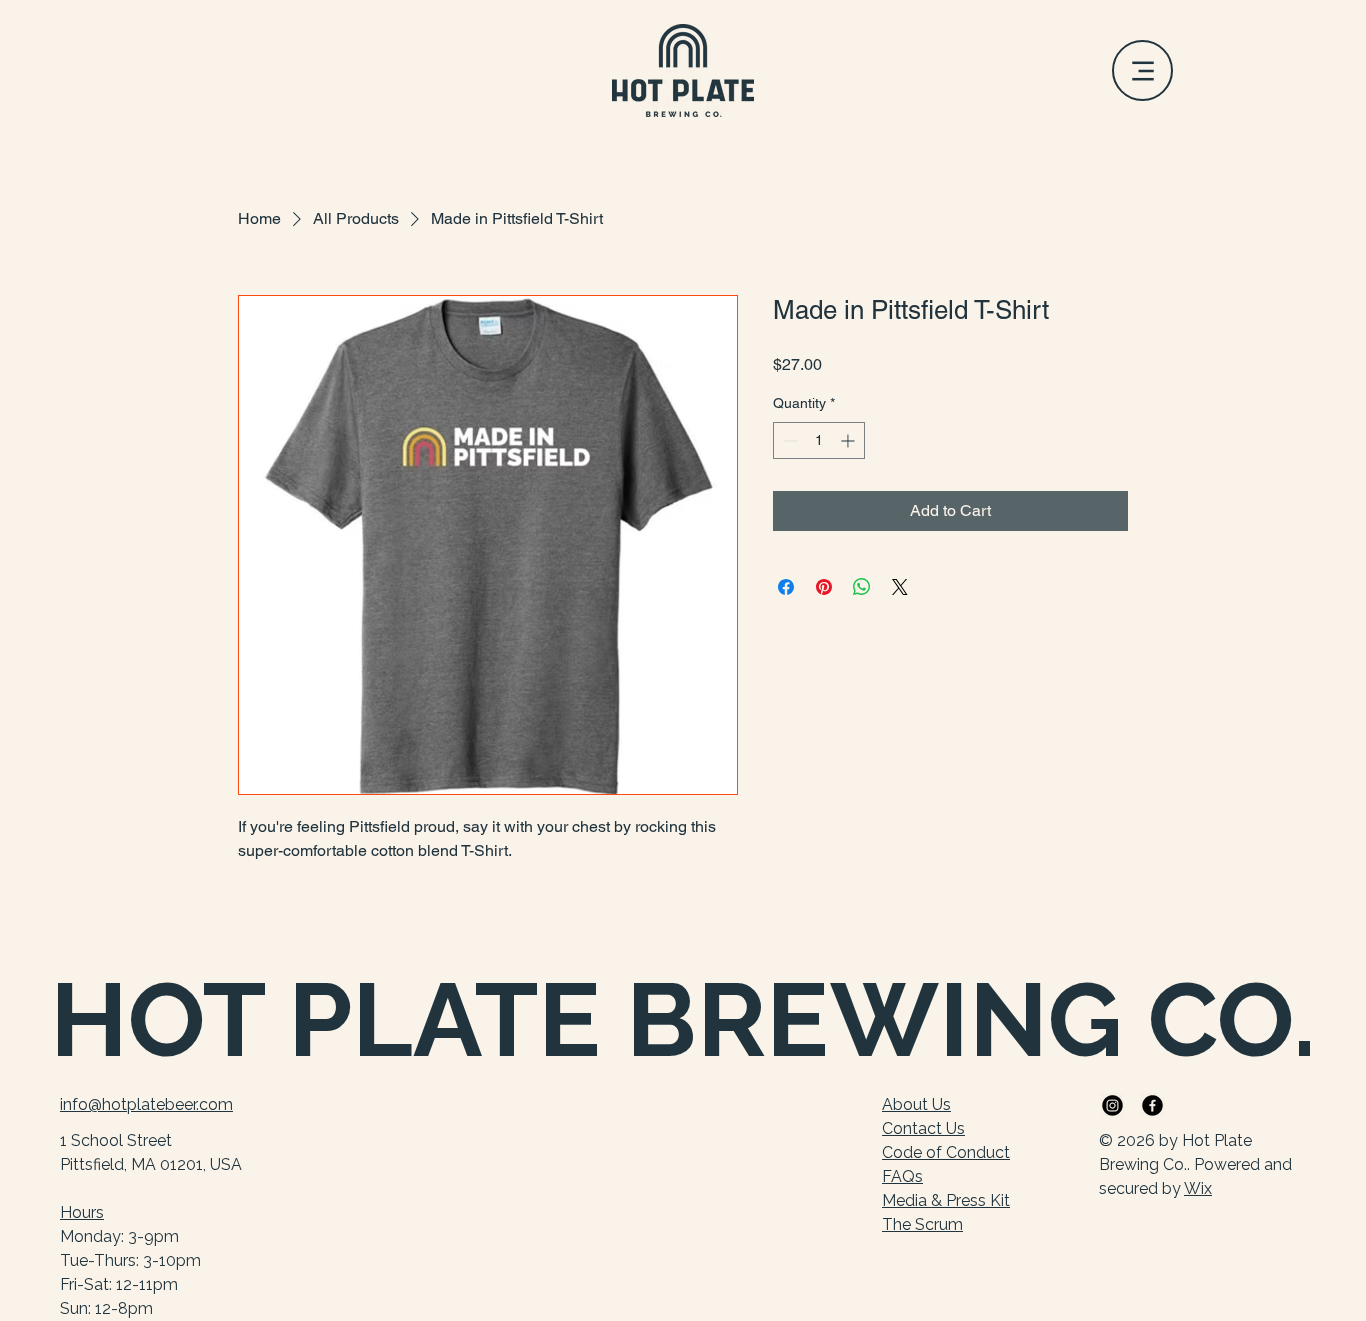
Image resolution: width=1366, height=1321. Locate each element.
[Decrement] (788, 440)
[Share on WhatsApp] (862, 587)
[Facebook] (1152, 1105)
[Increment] (849, 440)
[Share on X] (900, 587)
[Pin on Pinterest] (824, 587)
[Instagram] (1112, 1105)
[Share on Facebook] (786, 587)
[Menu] (1142, 70)
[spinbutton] (819, 440)
